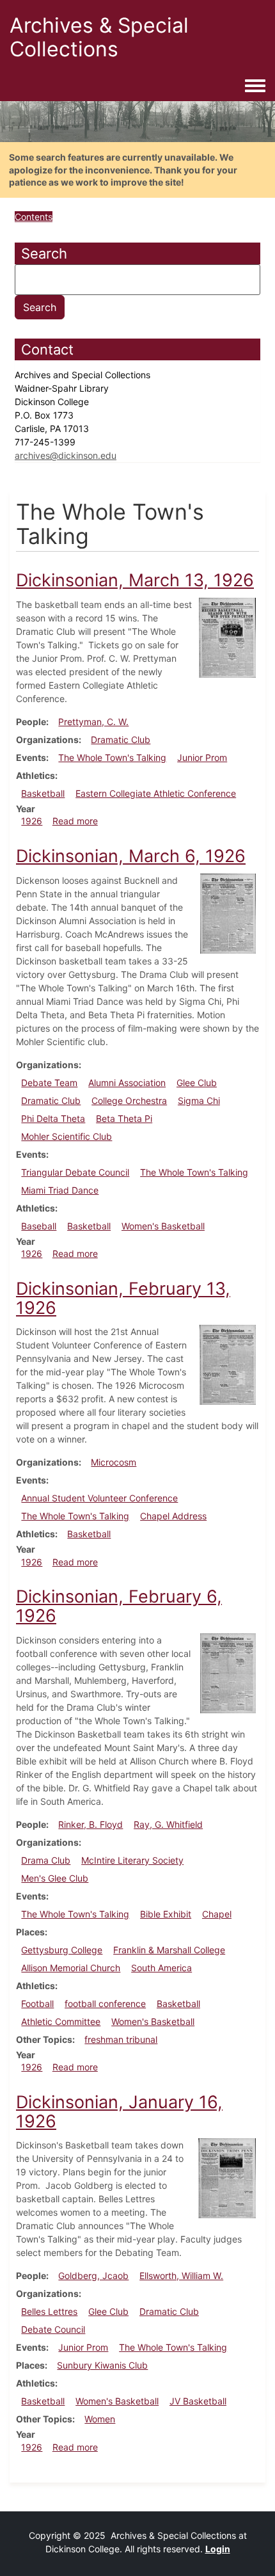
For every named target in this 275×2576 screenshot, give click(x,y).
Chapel (217, 1914)
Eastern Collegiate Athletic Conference (156, 793)
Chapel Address (173, 1516)
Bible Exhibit (166, 1914)
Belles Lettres (49, 2311)
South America (161, 1968)
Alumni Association (127, 1083)
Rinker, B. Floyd (90, 1824)
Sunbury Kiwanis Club (102, 2365)
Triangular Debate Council (75, 1172)
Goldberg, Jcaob (93, 2276)
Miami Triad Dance (60, 1190)
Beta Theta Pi (124, 1118)
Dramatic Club (121, 740)
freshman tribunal (121, 2039)
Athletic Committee (61, 2021)
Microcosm (114, 1462)
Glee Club (197, 1083)
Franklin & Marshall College (169, 1950)
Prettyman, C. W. (93, 722)
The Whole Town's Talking (112, 757)
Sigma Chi (199, 1100)
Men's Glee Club (55, 1878)
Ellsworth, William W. (181, 2276)
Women (100, 2419)
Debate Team (49, 1083)
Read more (75, 821)
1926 (32, 821)
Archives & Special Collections (99, 37)
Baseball (39, 1226)
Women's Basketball (163, 1226)
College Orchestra (129, 1100)
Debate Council (53, 2329)
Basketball (43, 793)
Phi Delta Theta (53, 1118)
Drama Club (46, 1860)
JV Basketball (198, 2401)
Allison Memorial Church (71, 1968)
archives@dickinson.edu (66, 455)
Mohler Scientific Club (67, 1136)
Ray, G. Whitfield (168, 1824)
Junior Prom (202, 757)
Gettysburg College (62, 1950)
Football (37, 2004)
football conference (105, 2004)
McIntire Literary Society (132, 1860)
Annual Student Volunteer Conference (99, 1498)
